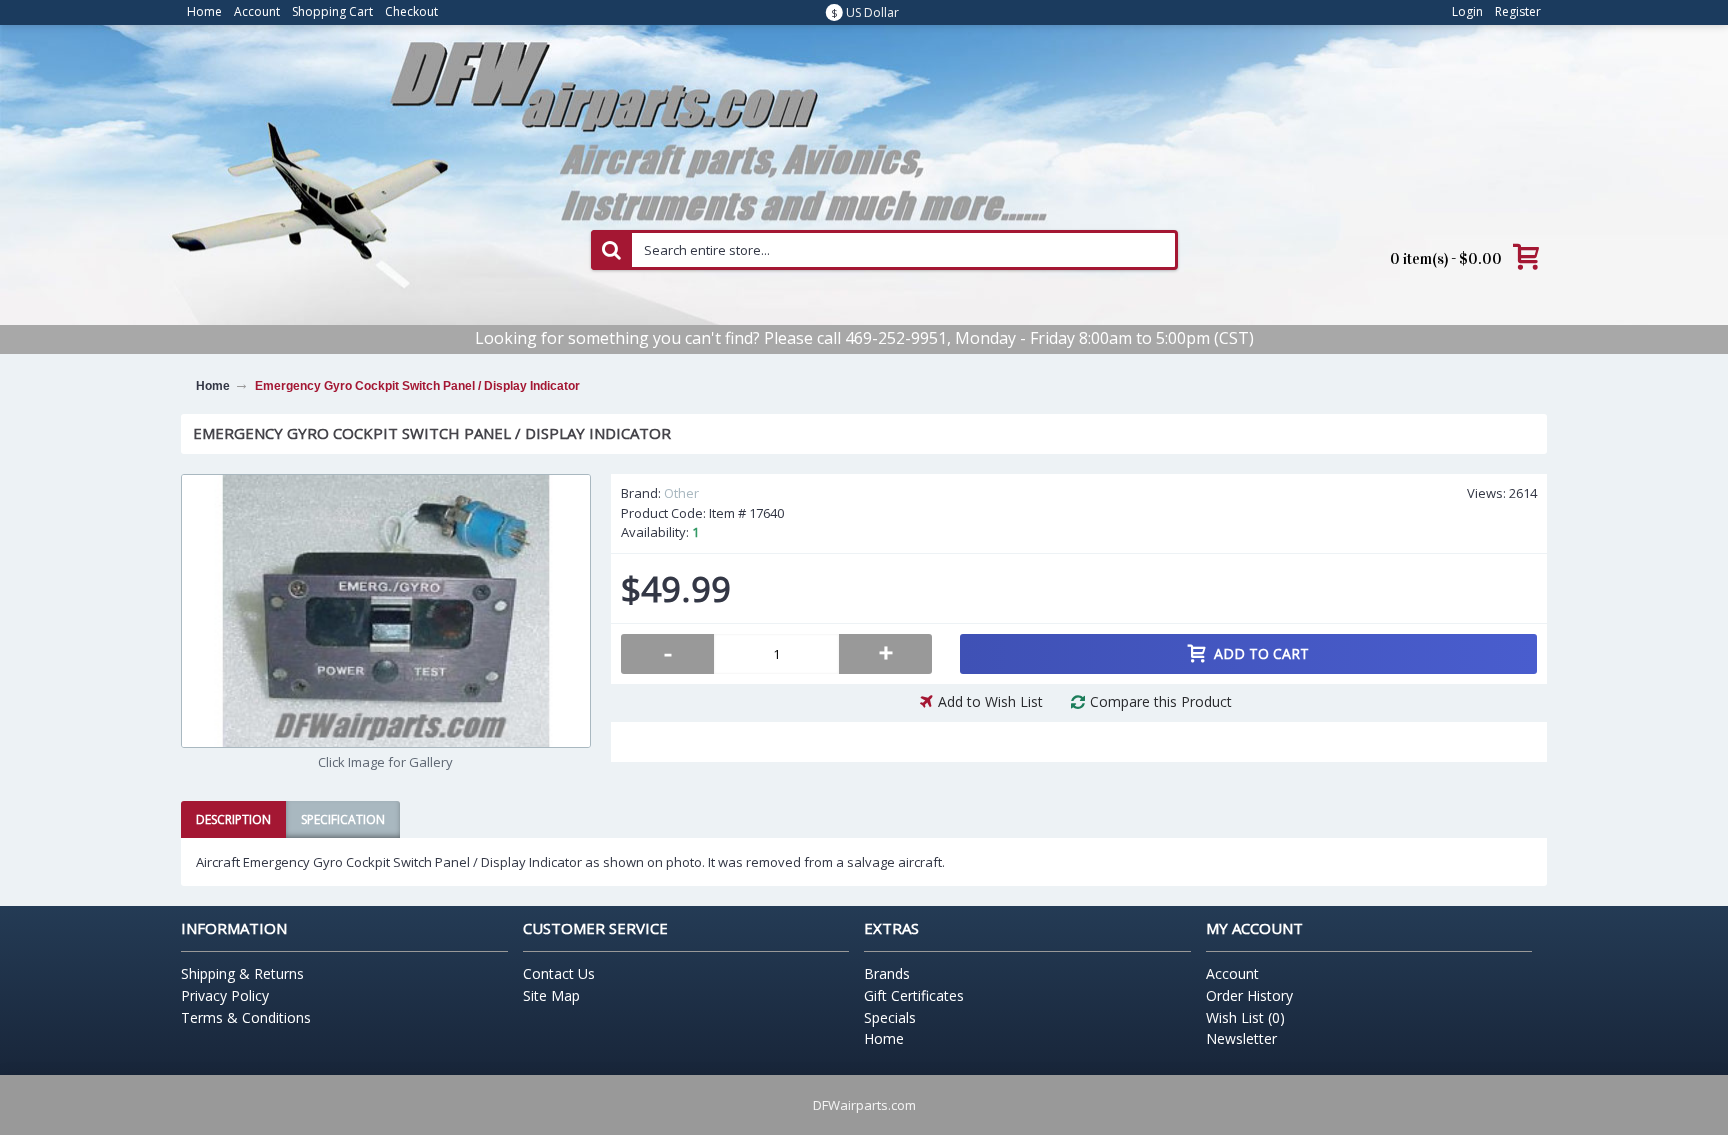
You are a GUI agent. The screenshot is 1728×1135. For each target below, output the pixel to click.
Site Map (551, 995)
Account (1232, 973)
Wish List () (1245, 1017)
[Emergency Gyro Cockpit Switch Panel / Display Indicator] (386, 611)
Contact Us (559, 973)
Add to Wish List (990, 701)
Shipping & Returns (242, 973)
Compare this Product (1161, 701)
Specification (343, 819)
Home (884, 1038)
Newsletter (1241, 1038)
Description (233, 819)
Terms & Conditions (246, 1017)
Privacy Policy (225, 995)
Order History (1249, 995)
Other (681, 493)
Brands (887, 973)
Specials (890, 1017)
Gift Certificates (914, 995)
